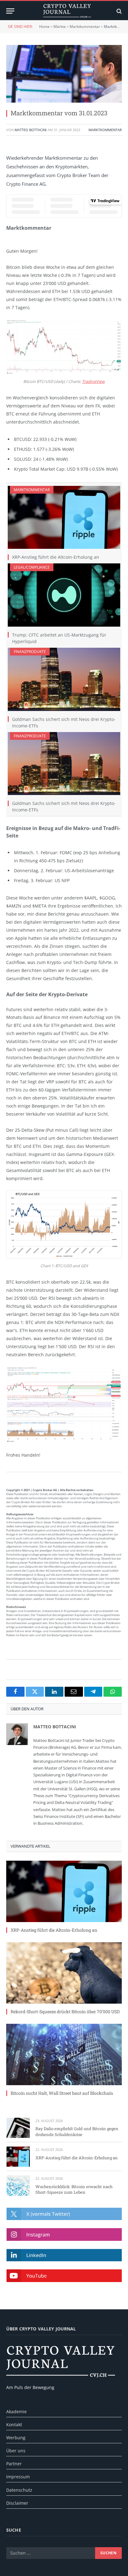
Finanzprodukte (30, 652)
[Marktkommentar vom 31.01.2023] (64, 74)
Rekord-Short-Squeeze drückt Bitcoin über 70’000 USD (65, 2012)
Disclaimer (17, 2503)
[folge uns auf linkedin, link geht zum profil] (64, 2255)
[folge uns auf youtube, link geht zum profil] (64, 2276)
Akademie (16, 2412)
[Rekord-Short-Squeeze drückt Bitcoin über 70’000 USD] (64, 1973)
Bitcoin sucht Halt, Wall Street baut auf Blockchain (62, 2093)
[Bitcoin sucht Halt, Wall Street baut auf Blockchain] (64, 2054)
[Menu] (10, 11)
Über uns (16, 2451)
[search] (119, 11)
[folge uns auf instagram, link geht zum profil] (64, 2234)
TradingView (93, 382)
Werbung (16, 2438)
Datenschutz (19, 2490)
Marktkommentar (85, 27)
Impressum (18, 2477)
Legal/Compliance (32, 567)
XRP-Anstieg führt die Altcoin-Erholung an (56, 557)
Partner (14, 2464)
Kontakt (14, 2425)
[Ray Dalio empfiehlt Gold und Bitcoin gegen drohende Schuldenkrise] (18, 2128)
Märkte (60, 27)
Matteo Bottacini (31, 130)
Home (44, 27)
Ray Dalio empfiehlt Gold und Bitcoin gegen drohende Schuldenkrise (77, 2132)
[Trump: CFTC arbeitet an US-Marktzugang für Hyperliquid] (64, 595)
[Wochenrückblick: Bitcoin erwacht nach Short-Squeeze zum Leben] (18, 2185)
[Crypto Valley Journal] (67, 11)
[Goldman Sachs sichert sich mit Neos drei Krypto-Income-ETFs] (64, 679)
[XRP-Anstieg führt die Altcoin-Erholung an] (64, 517)
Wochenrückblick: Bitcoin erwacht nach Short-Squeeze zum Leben (74, 2190)
